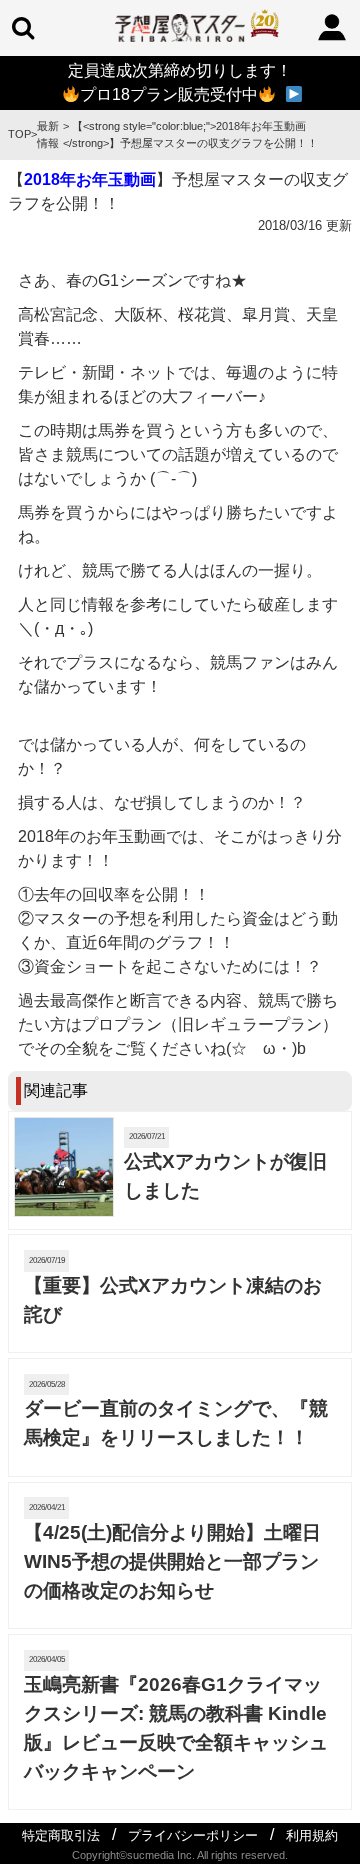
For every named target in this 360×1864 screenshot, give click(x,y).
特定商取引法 (61, 1835)
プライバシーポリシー (193, 1835)
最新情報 (48, 134)
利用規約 (312, 1835)
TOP (19, 134)
